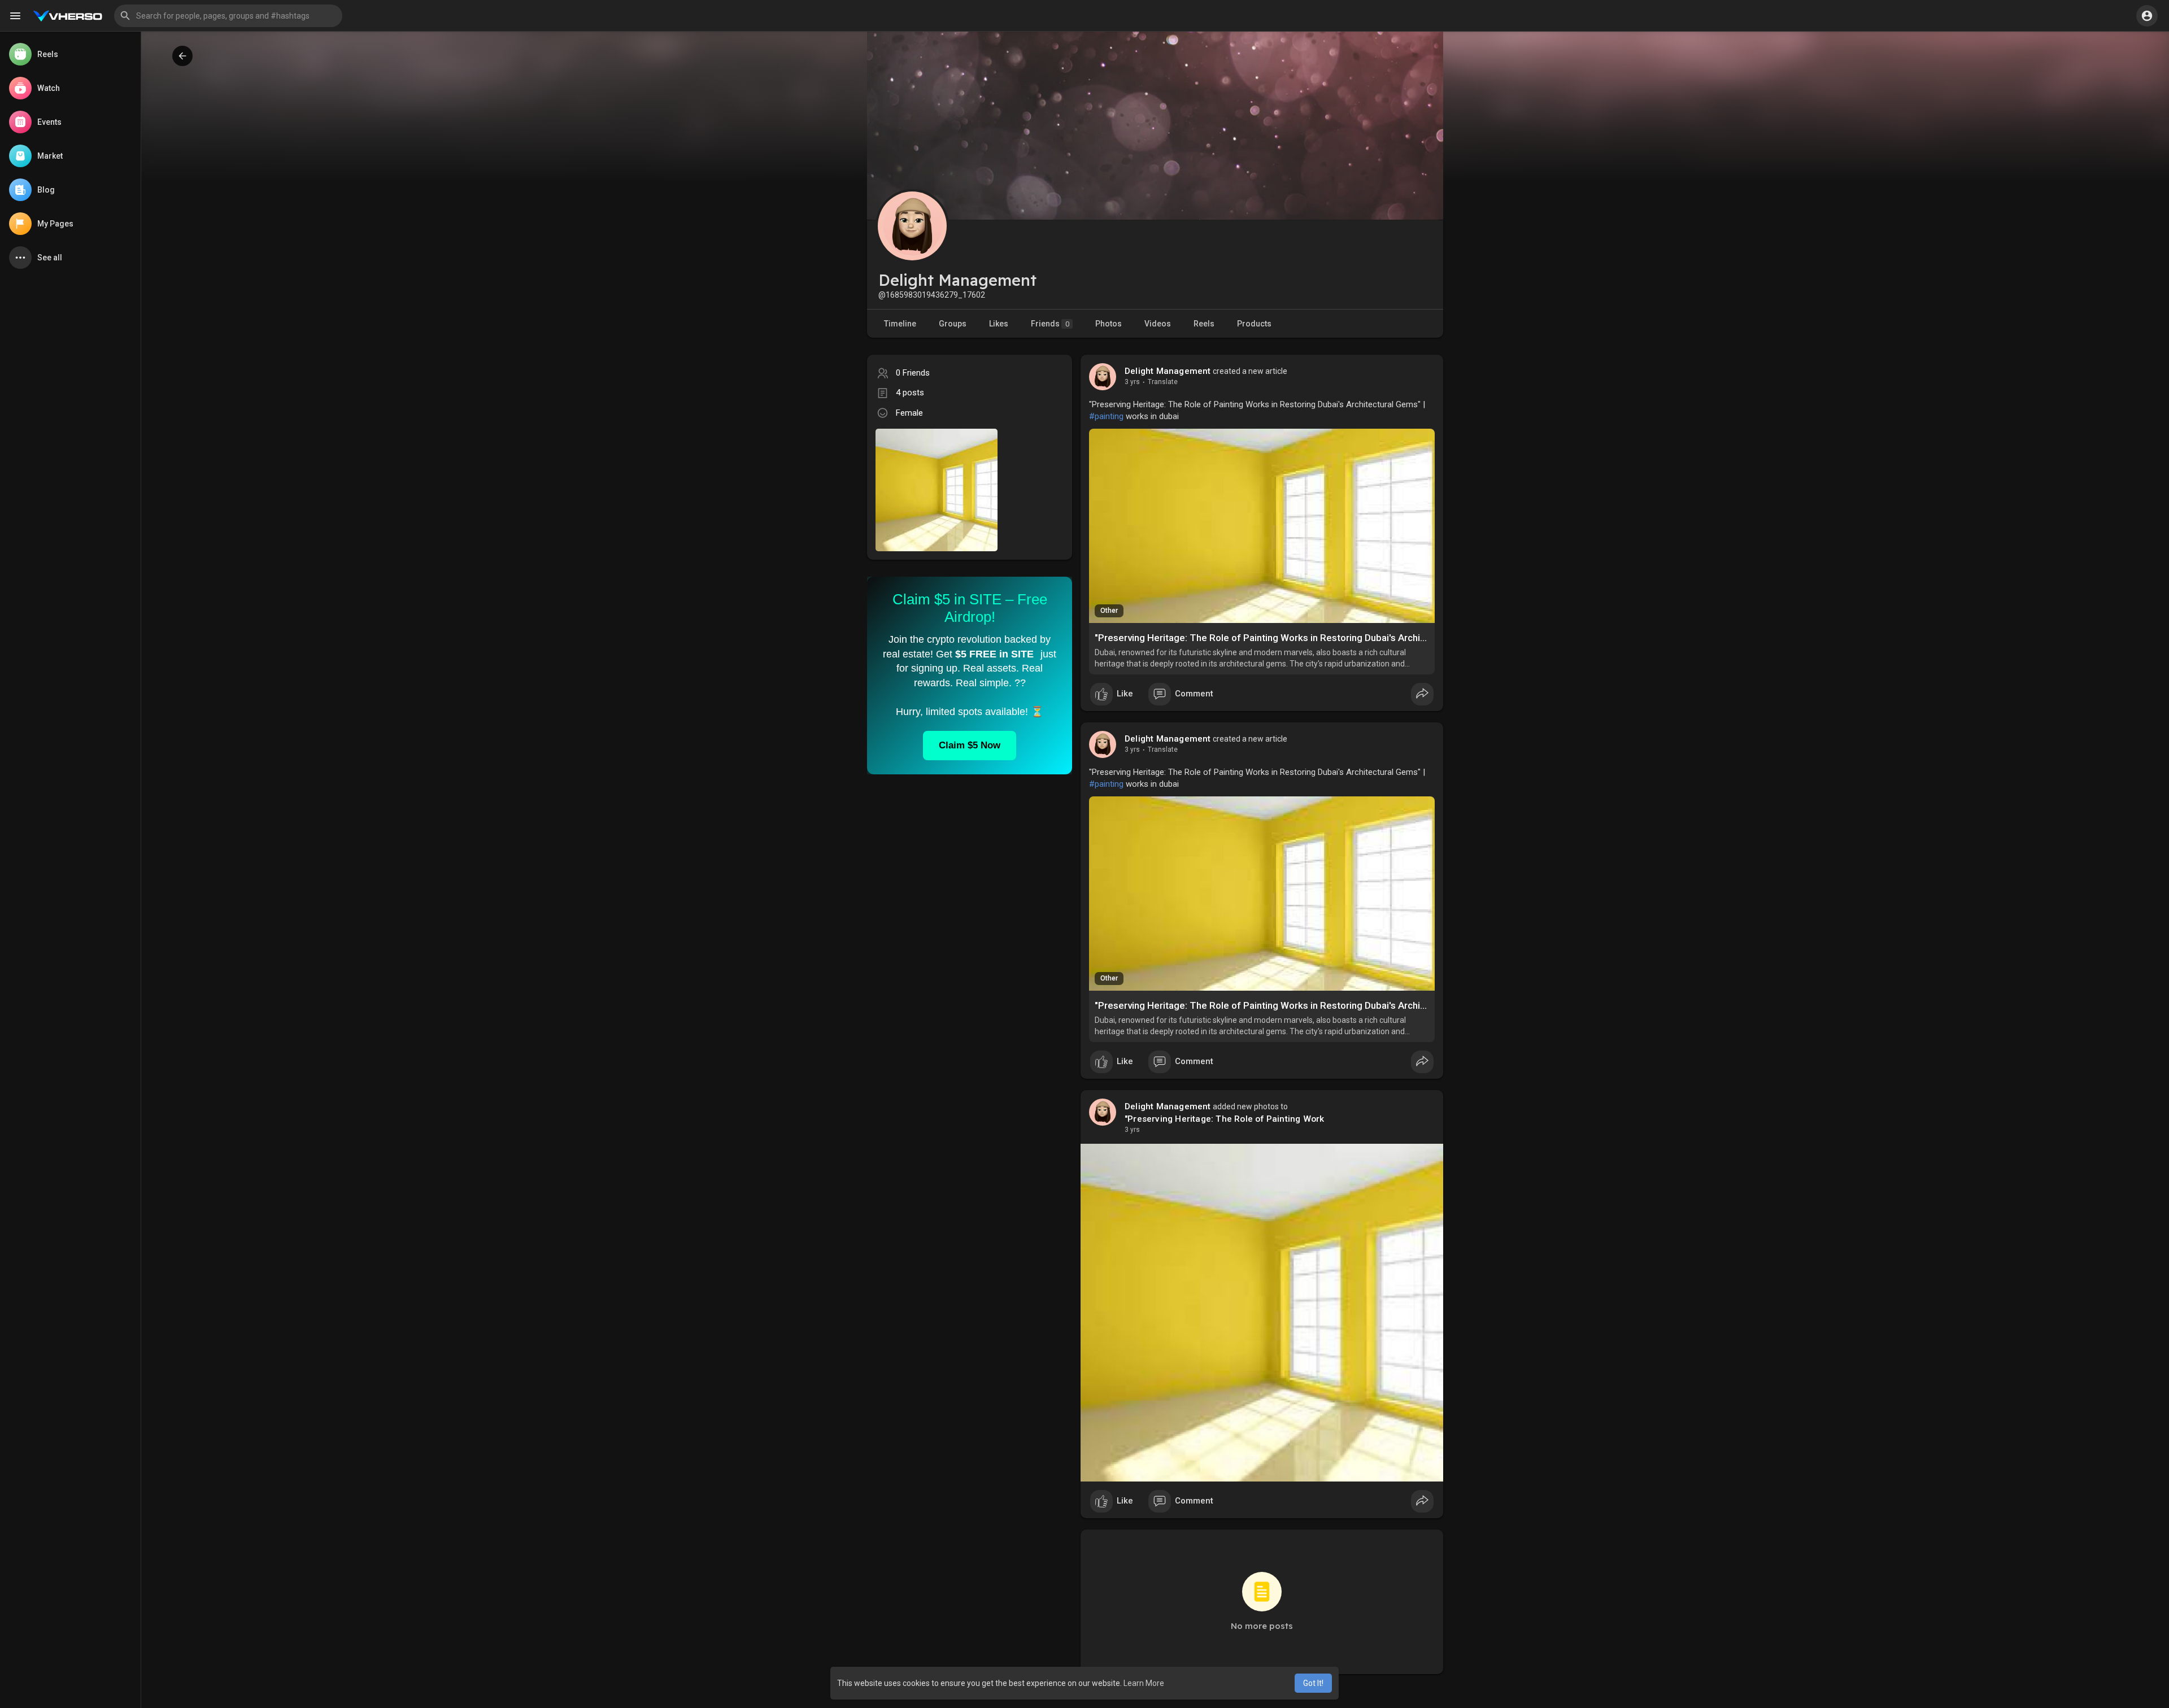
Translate (1163, 382)
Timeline (900, 324)
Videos (1158, 324)
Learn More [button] (1144, 1683)
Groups (953, 324)
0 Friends (913, 373)
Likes (999, 324)
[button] (228, 16)
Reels (1204, 324)
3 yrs (1132, 382)
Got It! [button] (1313, 1683)
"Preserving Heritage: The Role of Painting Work (1224, 1119)
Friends (1050, 324)
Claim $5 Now (970, 745)
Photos (1109, 324)
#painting (1106, 416)
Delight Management (1168, 371)
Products (1254, 324)
